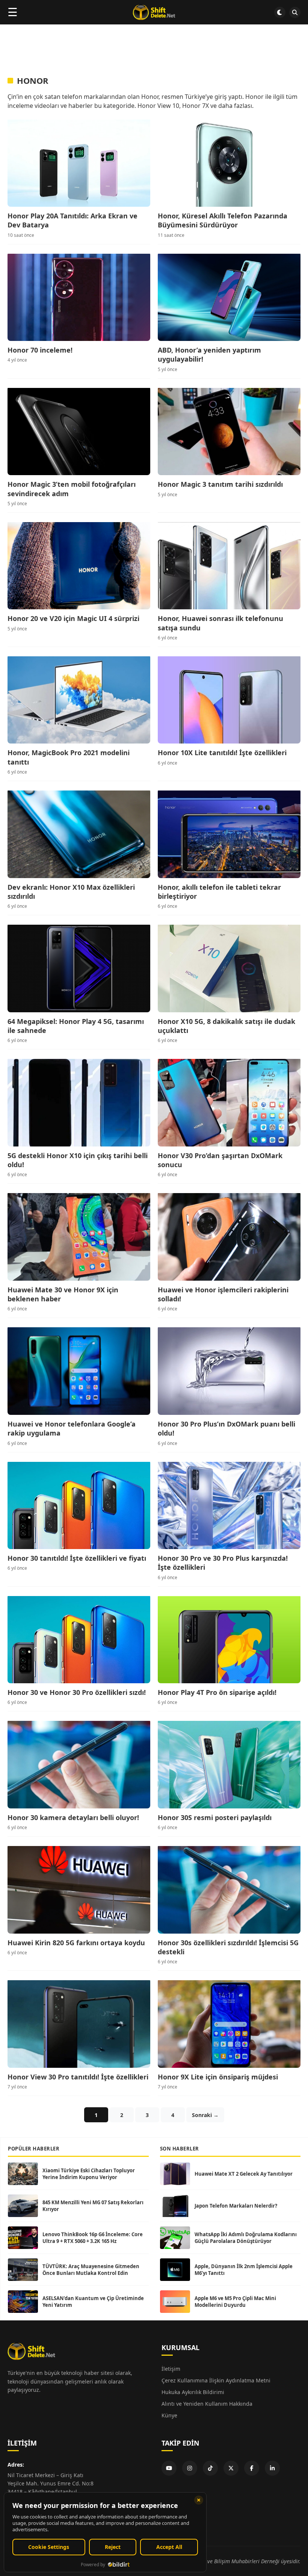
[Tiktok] (210, 2468)
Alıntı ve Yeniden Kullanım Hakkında (207, 2404)
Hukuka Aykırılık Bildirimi (193, 2392)
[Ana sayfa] (154, 12)
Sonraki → (205, 2115)
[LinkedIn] (272, 2468)
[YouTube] (169, 2468)
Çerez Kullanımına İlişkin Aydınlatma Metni (216, 2380)
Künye (169, 2415)
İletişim (171, 2369)
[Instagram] (190, 2468)
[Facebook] (252, 2468)
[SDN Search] (295, 12)
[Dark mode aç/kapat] (280, 12)
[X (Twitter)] (231, 2468)
